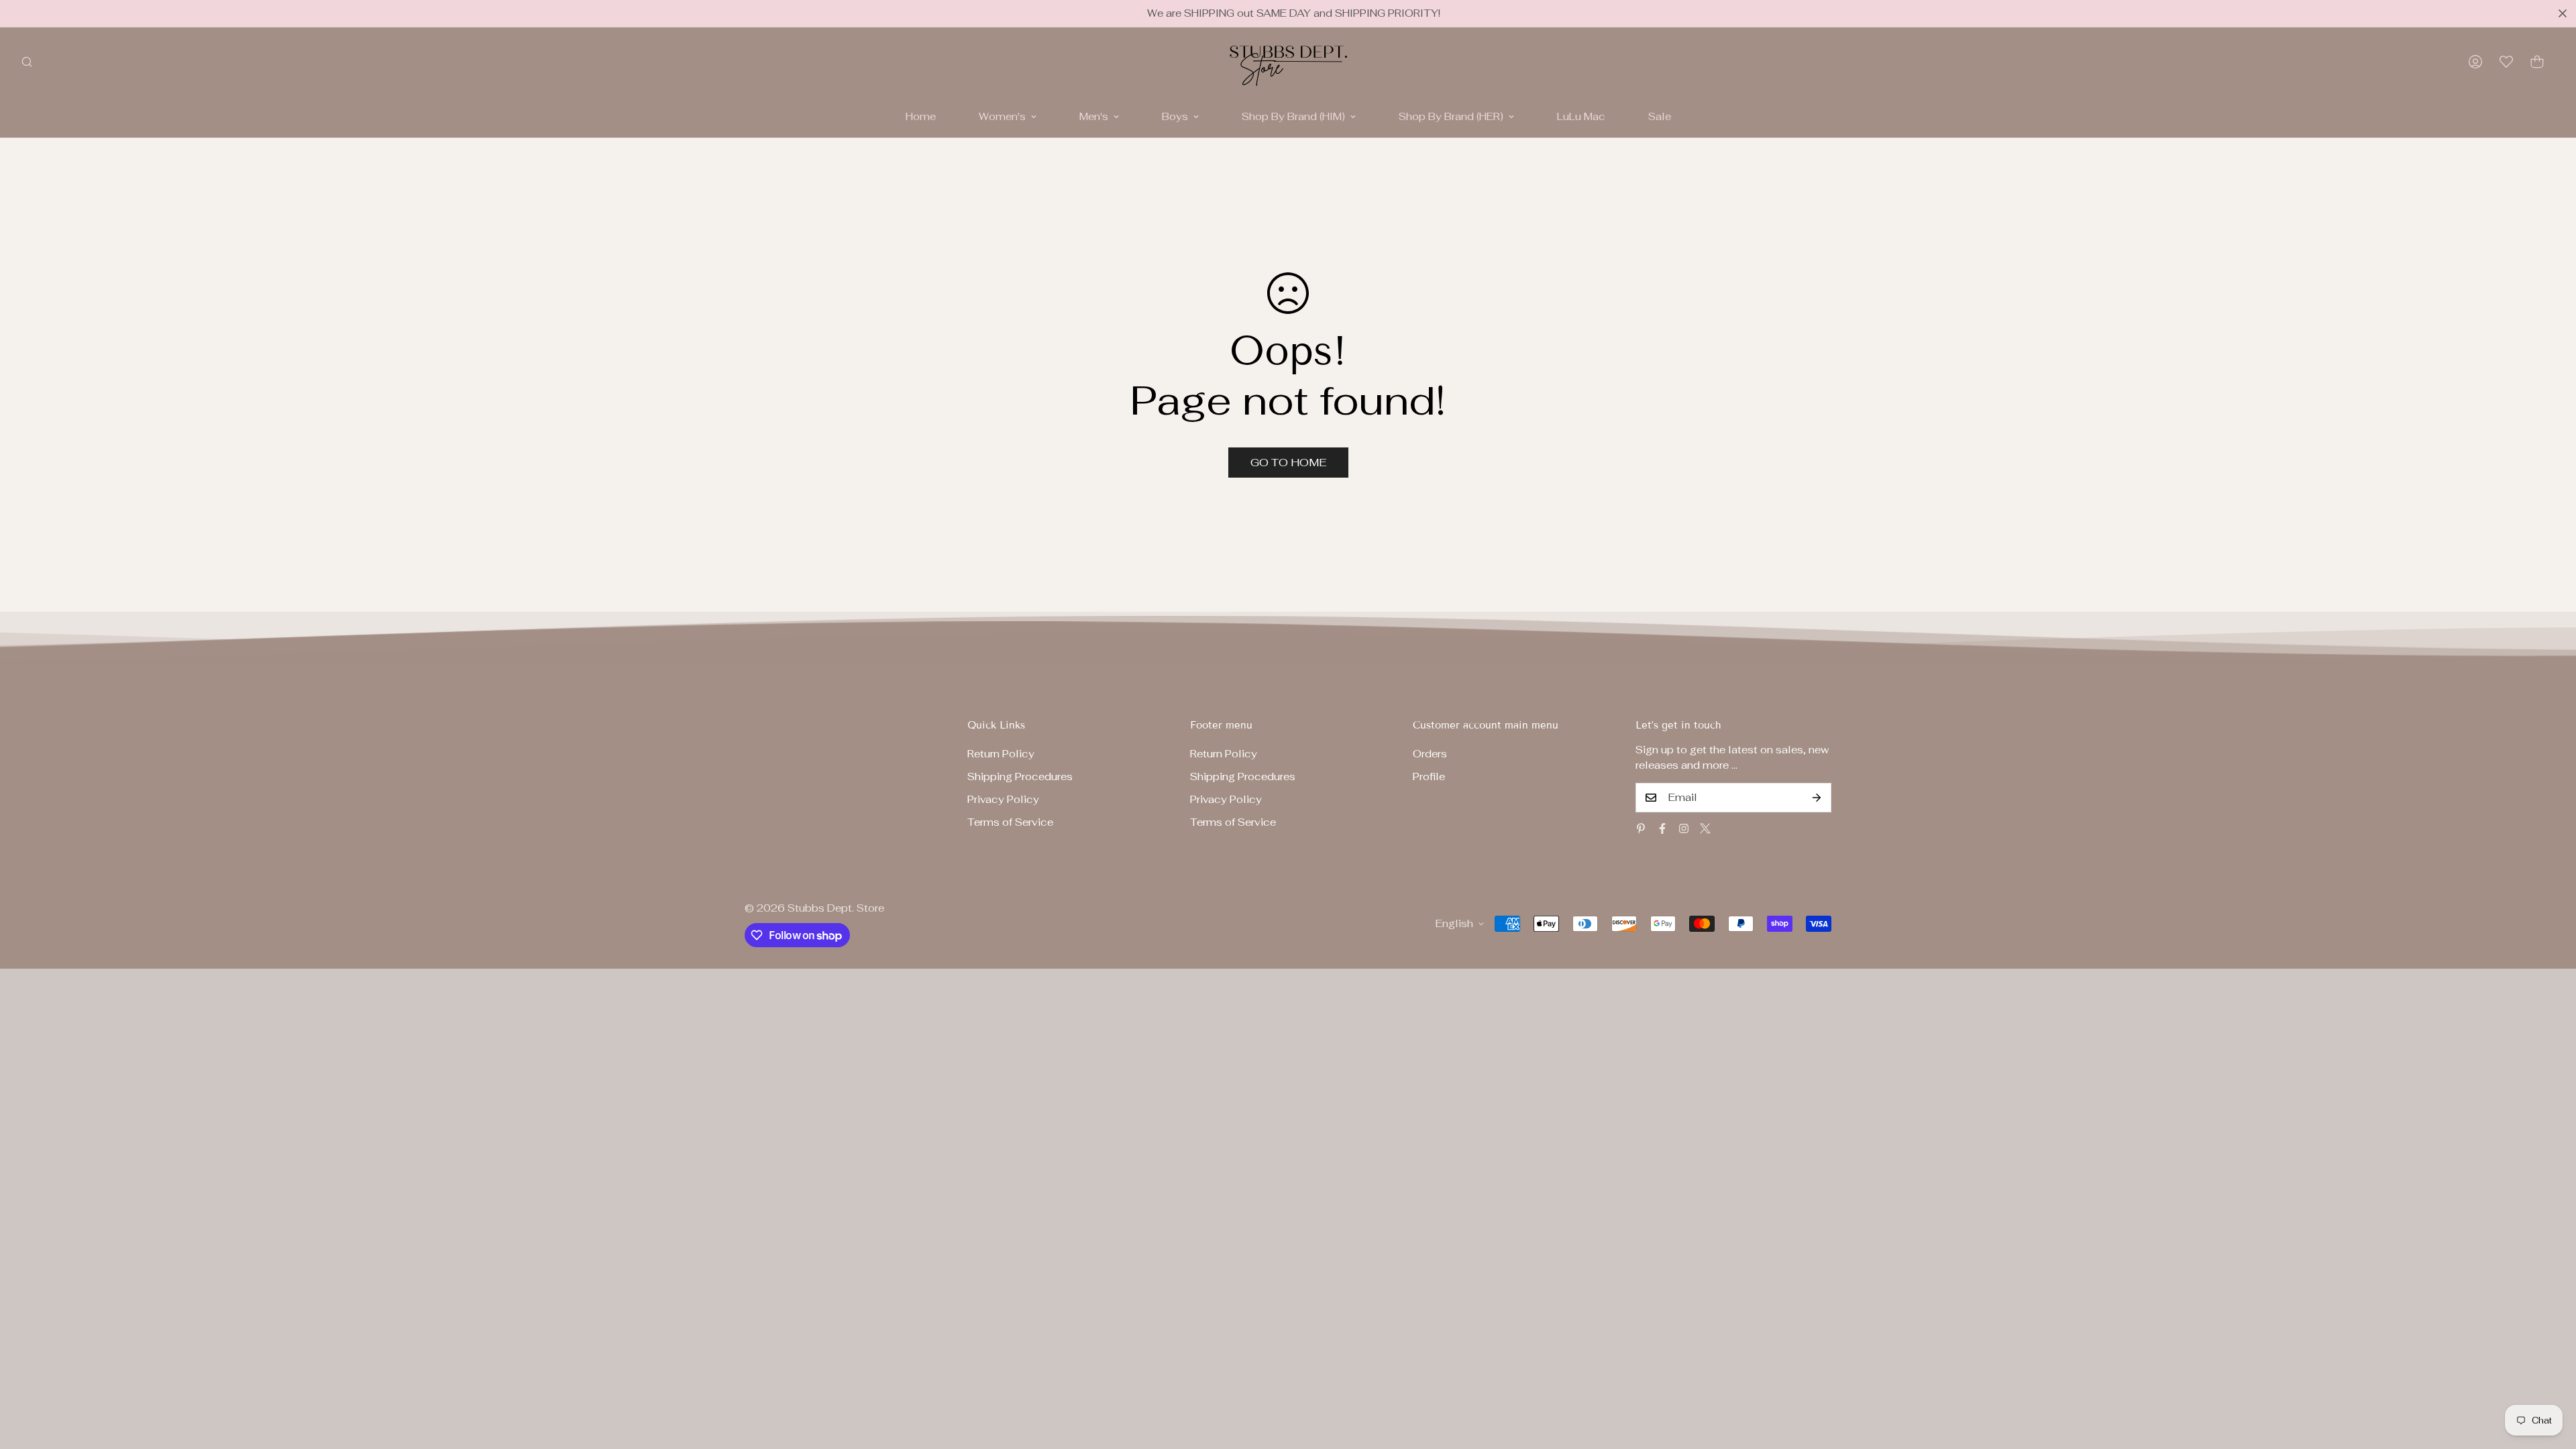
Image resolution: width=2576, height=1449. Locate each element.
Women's (1002, 116)
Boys (1175, 116)
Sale (1660, 116)
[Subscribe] (1817, 798)
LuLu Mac (1581, 116)
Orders (1430, 754)
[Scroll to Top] (2550, 1376)
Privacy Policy (1003, 799)
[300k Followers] (1662, 828)
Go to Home (1288, 463)
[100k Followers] (1684, 828)
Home (921, 116)
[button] (2537, 62)
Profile (1429, 776)
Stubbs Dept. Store (836, 908)
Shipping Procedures (1020, 776)
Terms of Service (1010, 822)
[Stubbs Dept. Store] (1288, 62)
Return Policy (1001, 754)
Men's (1094, 116)
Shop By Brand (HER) (1451, 116)
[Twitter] (1705, 828)
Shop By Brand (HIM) (1293, 116)
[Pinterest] (1641, 828)
